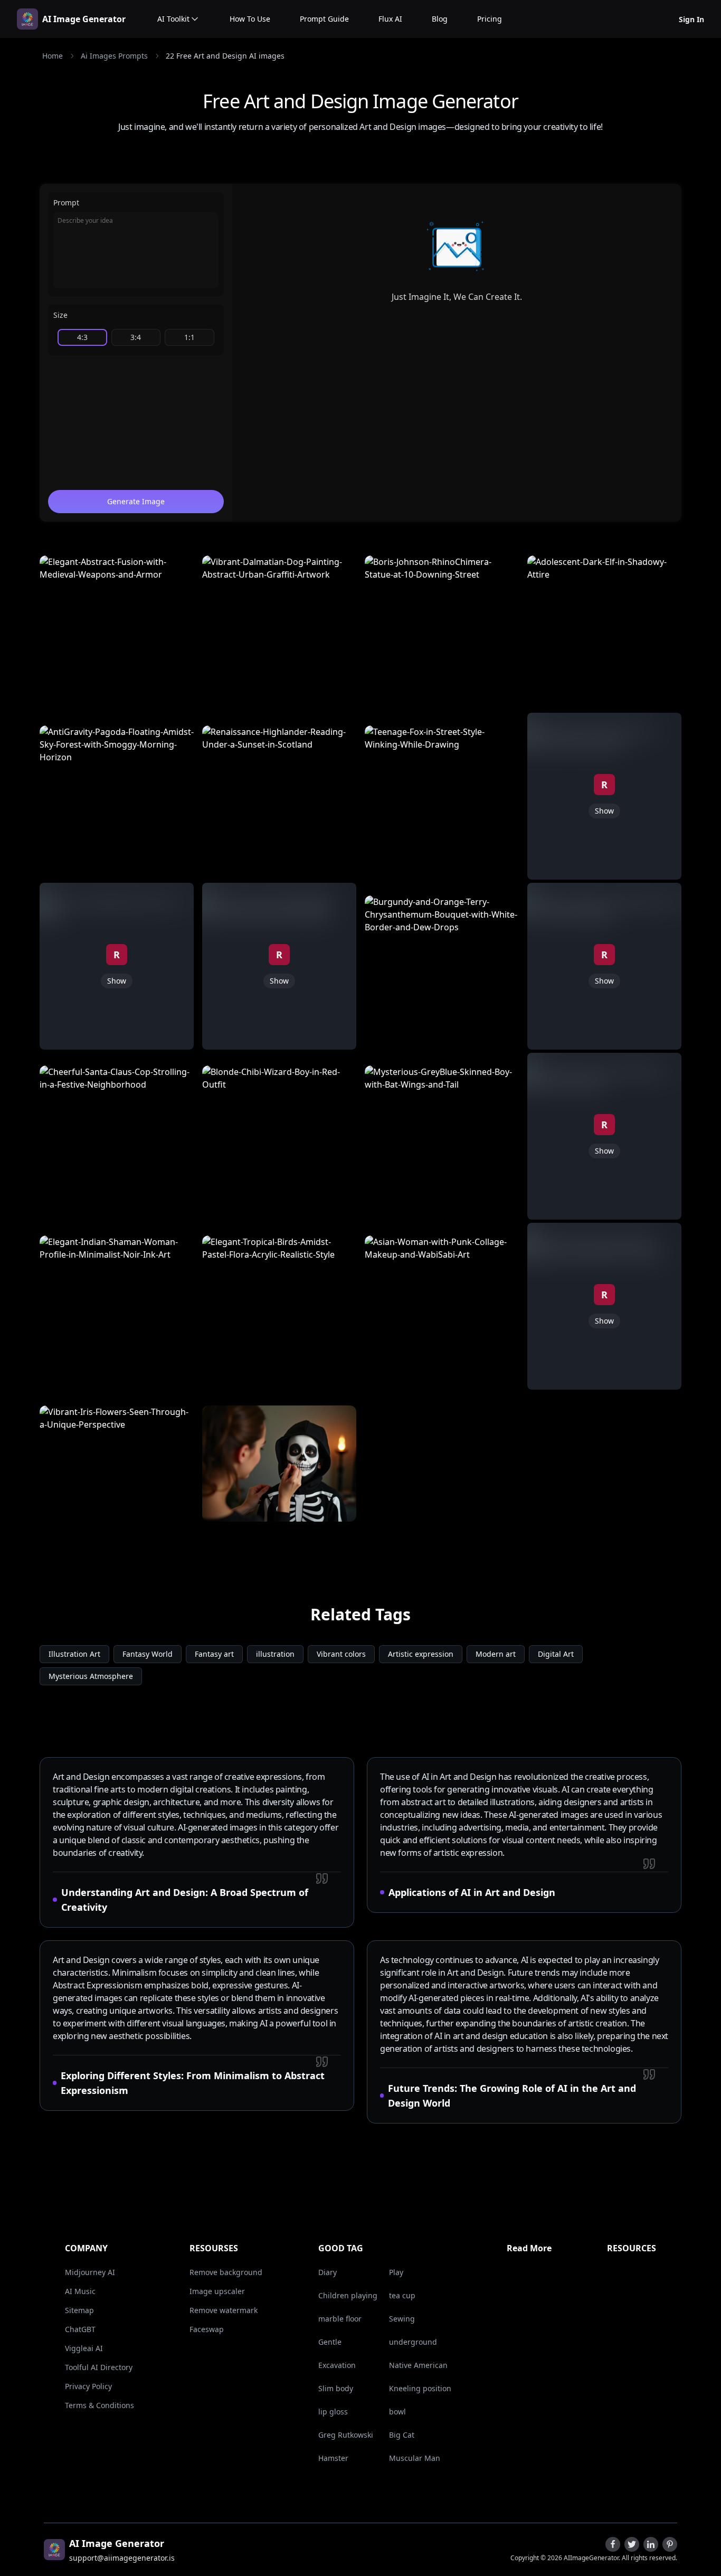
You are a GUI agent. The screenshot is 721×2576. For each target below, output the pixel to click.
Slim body (336, 2388)
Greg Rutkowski (346, 2435)
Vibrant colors (341, 1654)
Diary (328, 2272)
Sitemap (79, 2310)
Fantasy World (148, 1654)
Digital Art (556, 1654)
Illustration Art (74, 1654)
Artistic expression (421, 1654)
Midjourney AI (90, 2272)
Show (117, 981)
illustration (275, 1654)
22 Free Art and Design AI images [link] (225, 56)
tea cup (402, 2295)
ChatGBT (80, 2329)
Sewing (402, 2319)
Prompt (66, 202)
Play (396, 2272)
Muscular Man (415, 2458)
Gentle (330, 2342)
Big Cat (402, 2435)
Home (53, 56)
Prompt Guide (324, 19)
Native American (418, 2365)
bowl (397, 2412)
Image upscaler (217, 2291)
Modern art (496, 1654)
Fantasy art (214, 1654)
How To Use (250, 19)
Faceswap (207, 2329)
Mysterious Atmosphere (91, 1676)
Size (60, 315)
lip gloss (333, 2412)
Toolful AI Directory (99, 2367)
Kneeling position (420, 2388)
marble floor (340, 2319)
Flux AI (390, 19)
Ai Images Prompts (114, 56)
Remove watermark (224, 2310)
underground (413, 2342)
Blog (440, 19)
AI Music (80, 2291)
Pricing (490, 19)
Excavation (337, 2365)
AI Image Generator (84, 19)
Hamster (333, 2458)
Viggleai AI (84, 2348)
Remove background (226, 2272)
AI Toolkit (173, 19)
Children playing (348, 2295)
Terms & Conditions (99, 2405)
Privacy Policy (88, 2386)
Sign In (691, 19)
